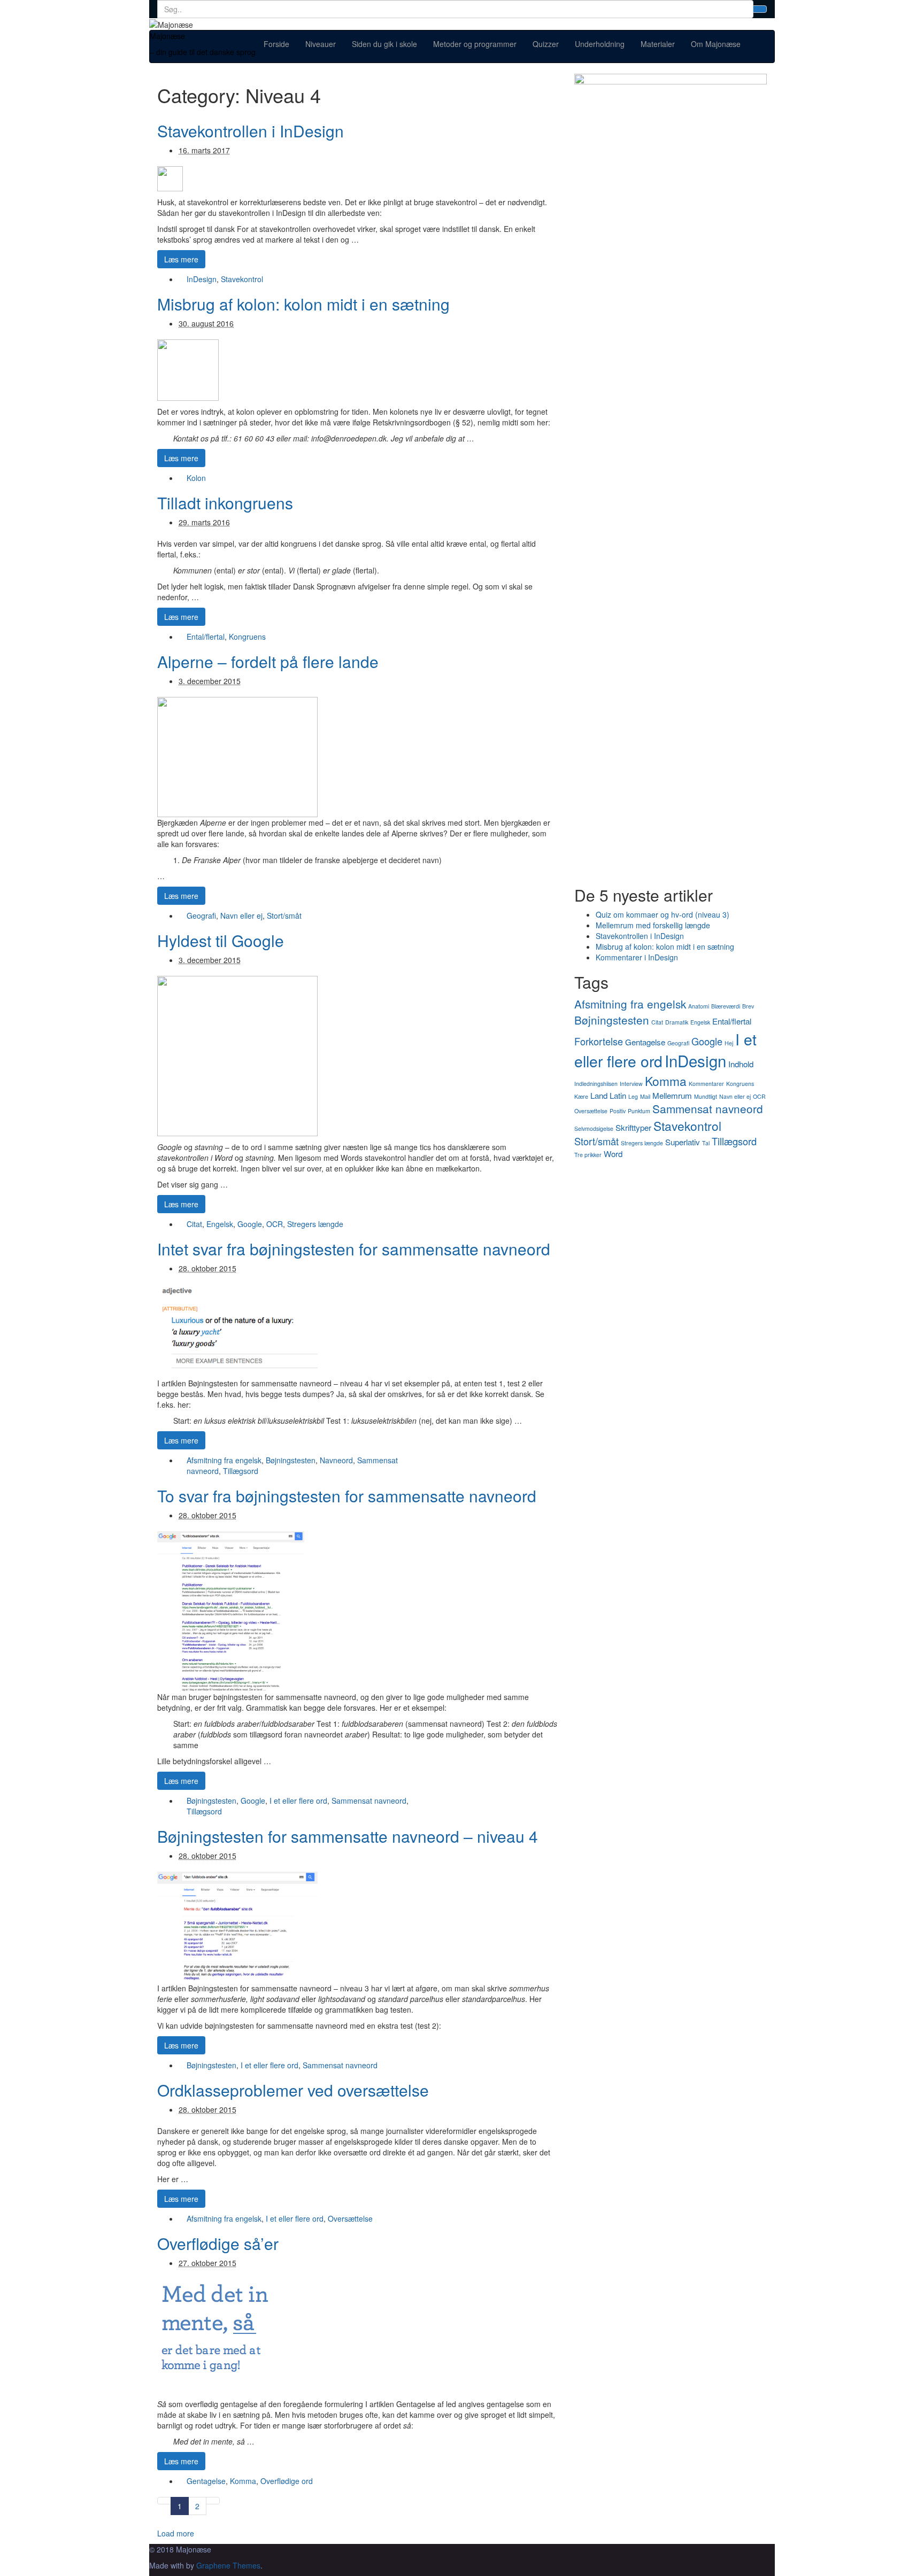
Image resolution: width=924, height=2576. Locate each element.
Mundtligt (706, 1096)
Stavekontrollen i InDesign (251, 131)
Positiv (618, 1111)
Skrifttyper (633, 1127)
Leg (633, 1096)
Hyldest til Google (221, 940)
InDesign (202, 279)
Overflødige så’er (218, 2243)
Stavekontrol (242, 279)
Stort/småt (284, 915)
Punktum (639, 1111)
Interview (631, 1084)
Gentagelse (206, 2481)
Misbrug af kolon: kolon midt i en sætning (303, 304)
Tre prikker (588, 1155)
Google (250, 1224)
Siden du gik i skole (384, 44)
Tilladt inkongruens (225, 503)
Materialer (658, 44)
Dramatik (677, 1022)
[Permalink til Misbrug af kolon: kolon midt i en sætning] (188, 369)
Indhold (741, 1064)
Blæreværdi (726, 1006)
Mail (645, 1096)
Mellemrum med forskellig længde (653, 925)
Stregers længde (315, 1224)
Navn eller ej (241, 915)
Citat (194, 1224)
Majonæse (167, 36)
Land (599, 1095)
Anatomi (699, 1006)
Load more (176, 2533)
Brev (748, 1006)
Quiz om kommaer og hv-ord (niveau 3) (663, 914)
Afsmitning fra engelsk (224, 1460)
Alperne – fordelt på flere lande (268, 661)
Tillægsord (241, 1471)
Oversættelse (350, 2218)
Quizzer (546, 44)
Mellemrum (672, 1095)
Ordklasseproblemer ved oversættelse (293, 2090)
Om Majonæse (716, 44)
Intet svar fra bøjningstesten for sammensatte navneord (354, 1249)
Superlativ (683, 1142)
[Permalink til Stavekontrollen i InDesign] (170, 177)
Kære (581, 1096)
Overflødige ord (287, 2481)
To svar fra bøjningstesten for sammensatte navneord (347, 1496)
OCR (275, 1224)
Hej (729, 1043)
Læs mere (181, 259)
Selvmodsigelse (594, 1128)
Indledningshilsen (596, 1084)
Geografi (201, 915)
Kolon (196, 478)
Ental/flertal (206, 637)
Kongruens (247, 637)
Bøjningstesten (291, 1460)
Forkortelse (599, 1041)
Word (613, 1154)
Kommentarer (706, 1084)
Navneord (336, 1460)
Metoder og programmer (475, 44)
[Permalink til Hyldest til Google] (237, 1055)
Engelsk (220, 1224)
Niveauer (321, 44)
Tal (706, 1143)
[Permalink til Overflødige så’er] (214, 2335)
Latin (618, 1095)
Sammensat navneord (369, 1801)
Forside (276, 44)
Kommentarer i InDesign (637, 957)
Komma (243, 2481)
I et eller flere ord (298, 1801)
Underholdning (600, 44)
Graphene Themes (228, 2565)
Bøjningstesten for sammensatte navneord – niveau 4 (348, 1836)
